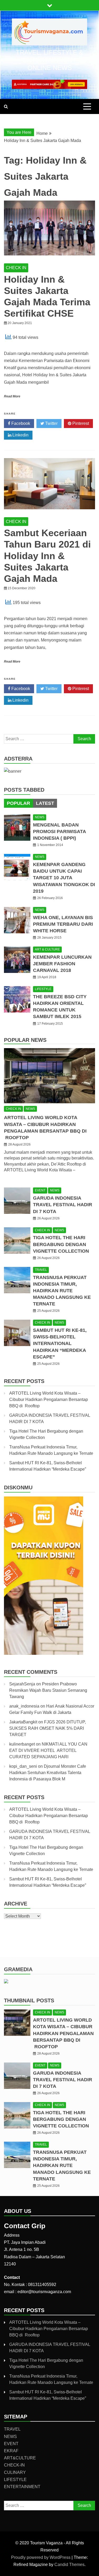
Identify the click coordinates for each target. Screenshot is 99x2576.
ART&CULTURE (20, 2458)
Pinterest (80, 423)
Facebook (20, 423)
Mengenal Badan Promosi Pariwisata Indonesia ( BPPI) (59, 831)
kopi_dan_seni (23, 1766)
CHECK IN (16, 268)
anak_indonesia (24, 1706)
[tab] (18, 803)
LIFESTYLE (43, 989)
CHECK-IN (14, 2465)
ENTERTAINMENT (22, 2487)
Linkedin (20, 435)
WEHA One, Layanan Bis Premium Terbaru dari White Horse (63, 924)
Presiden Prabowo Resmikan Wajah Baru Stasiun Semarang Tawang (48, 1690)
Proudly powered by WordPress (41, 2557)
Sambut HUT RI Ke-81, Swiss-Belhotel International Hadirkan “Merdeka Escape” (60, 1344)
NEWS (40, 817)
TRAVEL (41, 1270)
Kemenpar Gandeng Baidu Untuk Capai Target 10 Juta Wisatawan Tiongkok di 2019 (64, 878)
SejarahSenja (22, 1684)
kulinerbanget (22, 1744)
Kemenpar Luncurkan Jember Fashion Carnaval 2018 (62, 964)
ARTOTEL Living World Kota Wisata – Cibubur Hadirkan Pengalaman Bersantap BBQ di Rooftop (49, 1399)
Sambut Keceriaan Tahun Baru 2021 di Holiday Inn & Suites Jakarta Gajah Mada (47, 556)
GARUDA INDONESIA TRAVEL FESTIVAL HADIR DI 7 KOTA (63, 1205)
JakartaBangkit (23, 1722)
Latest (45, 803)
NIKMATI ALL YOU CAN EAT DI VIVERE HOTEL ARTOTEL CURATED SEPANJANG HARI (48, 1750)
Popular (18, 803)
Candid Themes (69, 2565)
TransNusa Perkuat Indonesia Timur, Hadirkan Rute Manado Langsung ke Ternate (62, 1291)
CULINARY (15, 2472)
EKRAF (11, 2451)
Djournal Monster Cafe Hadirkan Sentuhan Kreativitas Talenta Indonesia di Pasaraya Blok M (48, 1773)
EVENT (40, 1190)
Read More (12, 396)
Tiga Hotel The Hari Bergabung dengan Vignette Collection (61, 1244)
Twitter (51, 423)
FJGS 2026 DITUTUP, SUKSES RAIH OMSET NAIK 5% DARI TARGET (48, 1728)
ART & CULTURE (47, 949)
